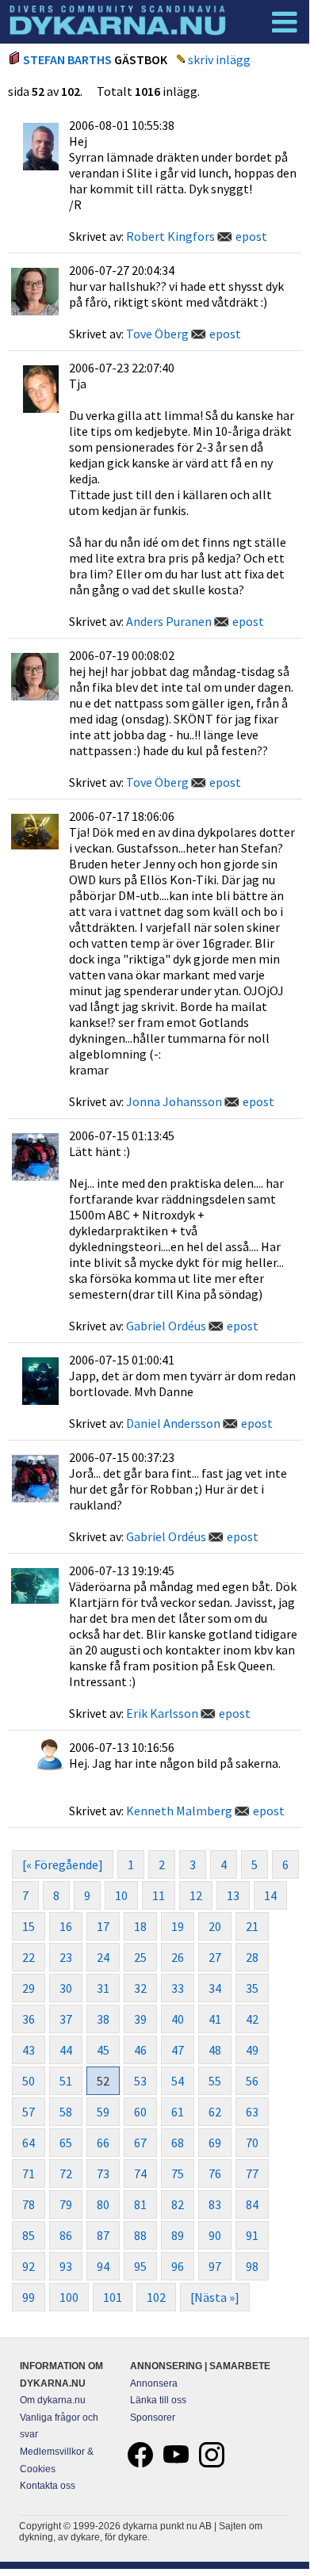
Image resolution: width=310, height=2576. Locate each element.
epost (251, 236)
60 (140, 2112)
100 (69, 2297)
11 (159, 1895)
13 (233, 1895)
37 (66, 2019)
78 (29, 2204)
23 (66, 1957)
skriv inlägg (219, 59)
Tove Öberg (157, 334)
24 (103, 1957)
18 (140, 1926)
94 (103, 2266)
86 (66, 2235)
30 (66, 1988)
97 (215, 2266)
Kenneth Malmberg (179, 1811)
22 (29, 1957)
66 (103, 2143)
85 (29, 2235)
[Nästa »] (215, 2297)
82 (178, 2204)
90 (215, 2235)
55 (215, 2081)
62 (215, 2112)
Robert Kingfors (170, 236)
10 (121, 1895)
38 (103, 2019)
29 (29, 1988)
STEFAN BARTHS (67, 59)
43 (29, 2050)
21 (252, 1926)
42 (252, 2019)
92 (29, 2266)
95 (140, 2266)
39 (140, 2019)
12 (196, 1895)
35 (252, 1988)
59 (103, 2112)
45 (103, 2050)
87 (103, 2235)
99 (29, 2297)
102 (156, 2297)
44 (66, 2050)
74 (140, 2173)
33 (178, 1988)
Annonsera (154, 2383)
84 (252, 2204)
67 (140, 2143)
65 (66, 2143)
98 (252, 2266)
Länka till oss (158, 2400)
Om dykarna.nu (53, 2400)
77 (252, 2173)
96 (178, 2266)
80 (103, 2204)
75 (178, 2173)
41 (215, 2019)
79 (66, 2204)
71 (29, 2173)
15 (29, 1926)
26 (178, 1957)
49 (252, 2050)
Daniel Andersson (173, 1423)
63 (252, 2112)
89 (178, 2235)
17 (103, 1926)
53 (140, 2081)
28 (252, 1957)
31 (103, 1988)
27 (215, 1957)
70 (252, 2143)
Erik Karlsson (162, 1713)
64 (29, 2143)
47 (178, 2050)
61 (178, 2112)
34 (215, 1988)
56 (252, 2081)
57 (29, 2112)
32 (140, 1988)
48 (215, 2050)
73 (103, 2173)
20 (215, 1926)
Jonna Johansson (174, 1101)
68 (178, 2143)
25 (140, 1957)
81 (140, 2204)
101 (113, 2297)
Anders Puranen (169, 621)
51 (66, 2081)
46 (140, 2050)
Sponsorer (153, 2418)
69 (215, 2143)
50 (29, 2081)
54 (178, 2081)
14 (270, 1895)
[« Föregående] (63, 1864)
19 (178, 1926)
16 (66, 1926)
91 (252, 2235)
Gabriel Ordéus (166, 1326)
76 (215, 2173)
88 (140, 2235)
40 (178, 2019)
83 (215, 2204)
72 (66, 2173)
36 (29, 2019)
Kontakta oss (48, 2486)
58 (66, 2112)
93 (66, 2266)
